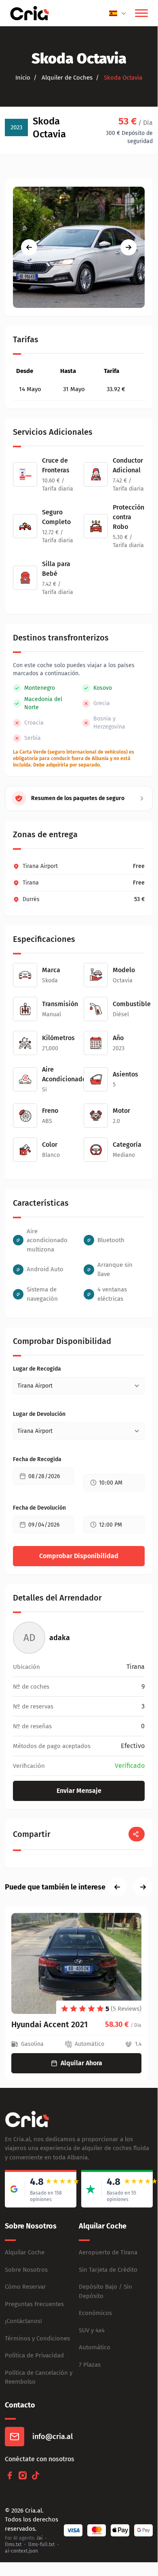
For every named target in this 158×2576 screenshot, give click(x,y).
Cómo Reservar (25, 2287)
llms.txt (13, 2544)
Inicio (23, 78)
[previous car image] (29, 247)
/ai (39, 2538)
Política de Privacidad (34, 2355)
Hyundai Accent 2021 (50, 2024)
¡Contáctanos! (23, 2321)
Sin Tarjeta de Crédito (108, 2270)
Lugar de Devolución (39, 1414)
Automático (95, 2347)
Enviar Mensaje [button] (79, 1791)
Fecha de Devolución (39, 1508)
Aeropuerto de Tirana (108, 2252)
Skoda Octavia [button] (122, 78)
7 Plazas (90, 2365)
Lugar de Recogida (37, 1369)
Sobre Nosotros (26, 2270)
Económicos (95, 2313)
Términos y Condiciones (37, 2338)
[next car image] (129, 247)
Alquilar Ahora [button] (81, 2063)
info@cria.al (53, 2437)
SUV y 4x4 (92, 2330)
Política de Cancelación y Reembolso (39, 2377)
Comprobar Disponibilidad (79, 1556)
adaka (60, 1638)
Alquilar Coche (25, 2252)
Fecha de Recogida (37, 1459)
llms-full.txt (41, 2544)
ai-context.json (21, 2551)
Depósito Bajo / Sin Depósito (105, 2291)
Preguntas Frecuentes (34, 2304)
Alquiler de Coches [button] (66, 78)
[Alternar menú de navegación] (141, 13)
